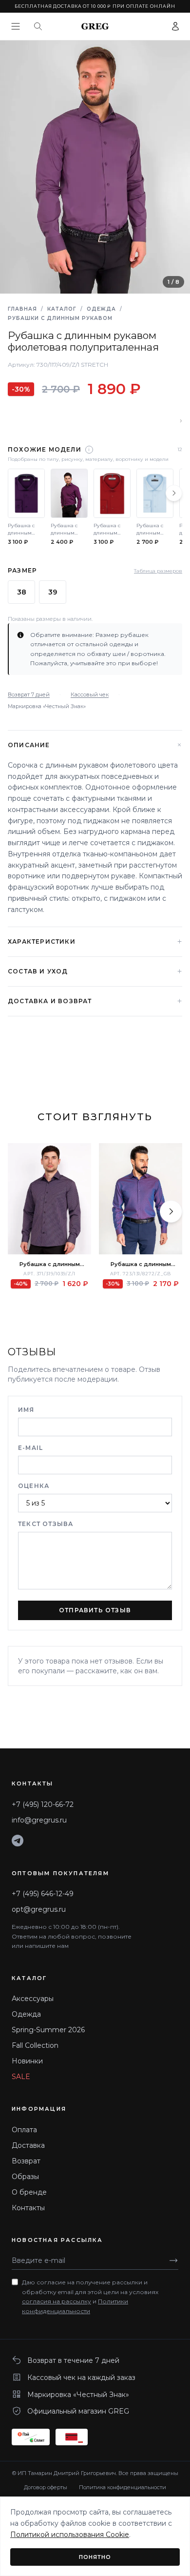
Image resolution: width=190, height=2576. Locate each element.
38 (22, 592)
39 (53, 592)
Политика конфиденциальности (123, 2487)
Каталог (62, 309)
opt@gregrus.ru (39, 1909)
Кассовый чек (90, 694)
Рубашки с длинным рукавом (60, 318)
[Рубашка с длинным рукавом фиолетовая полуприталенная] (141, 1199)
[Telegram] (18, 1841)
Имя (26, 1410)
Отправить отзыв (95, 1610)
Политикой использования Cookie (70, 2535)
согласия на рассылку (57, 2301)
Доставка (28, 2145)
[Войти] (175, 26)
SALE (21, 2077)
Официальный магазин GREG (78, 2411)
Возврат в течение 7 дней (73, 2360)
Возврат (26, 2161)
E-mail (30, 1448)
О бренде (29, 2192)
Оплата (24, 2130)
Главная (22, 309)
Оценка (34, 1486)
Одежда (101, 309)
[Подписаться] (173, 2260)
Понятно (95, 2557)
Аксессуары (33, 1999)
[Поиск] (38, 26)
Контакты (28, 2208)
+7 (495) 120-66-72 (43, 1804)
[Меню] (16, 26)
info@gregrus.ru (39, 1820)
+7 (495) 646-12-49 (43, 1894)
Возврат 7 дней (29, 694)
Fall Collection (35, 2045)
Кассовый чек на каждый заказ (81, 2378)
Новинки (27, 2061)
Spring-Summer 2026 (48, 2030)
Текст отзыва (46, 1524)
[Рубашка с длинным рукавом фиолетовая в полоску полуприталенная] (49, 1199)
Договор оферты (46, 2487)
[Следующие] (174, 493)
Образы (25, 2177)
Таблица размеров (158, 571)
